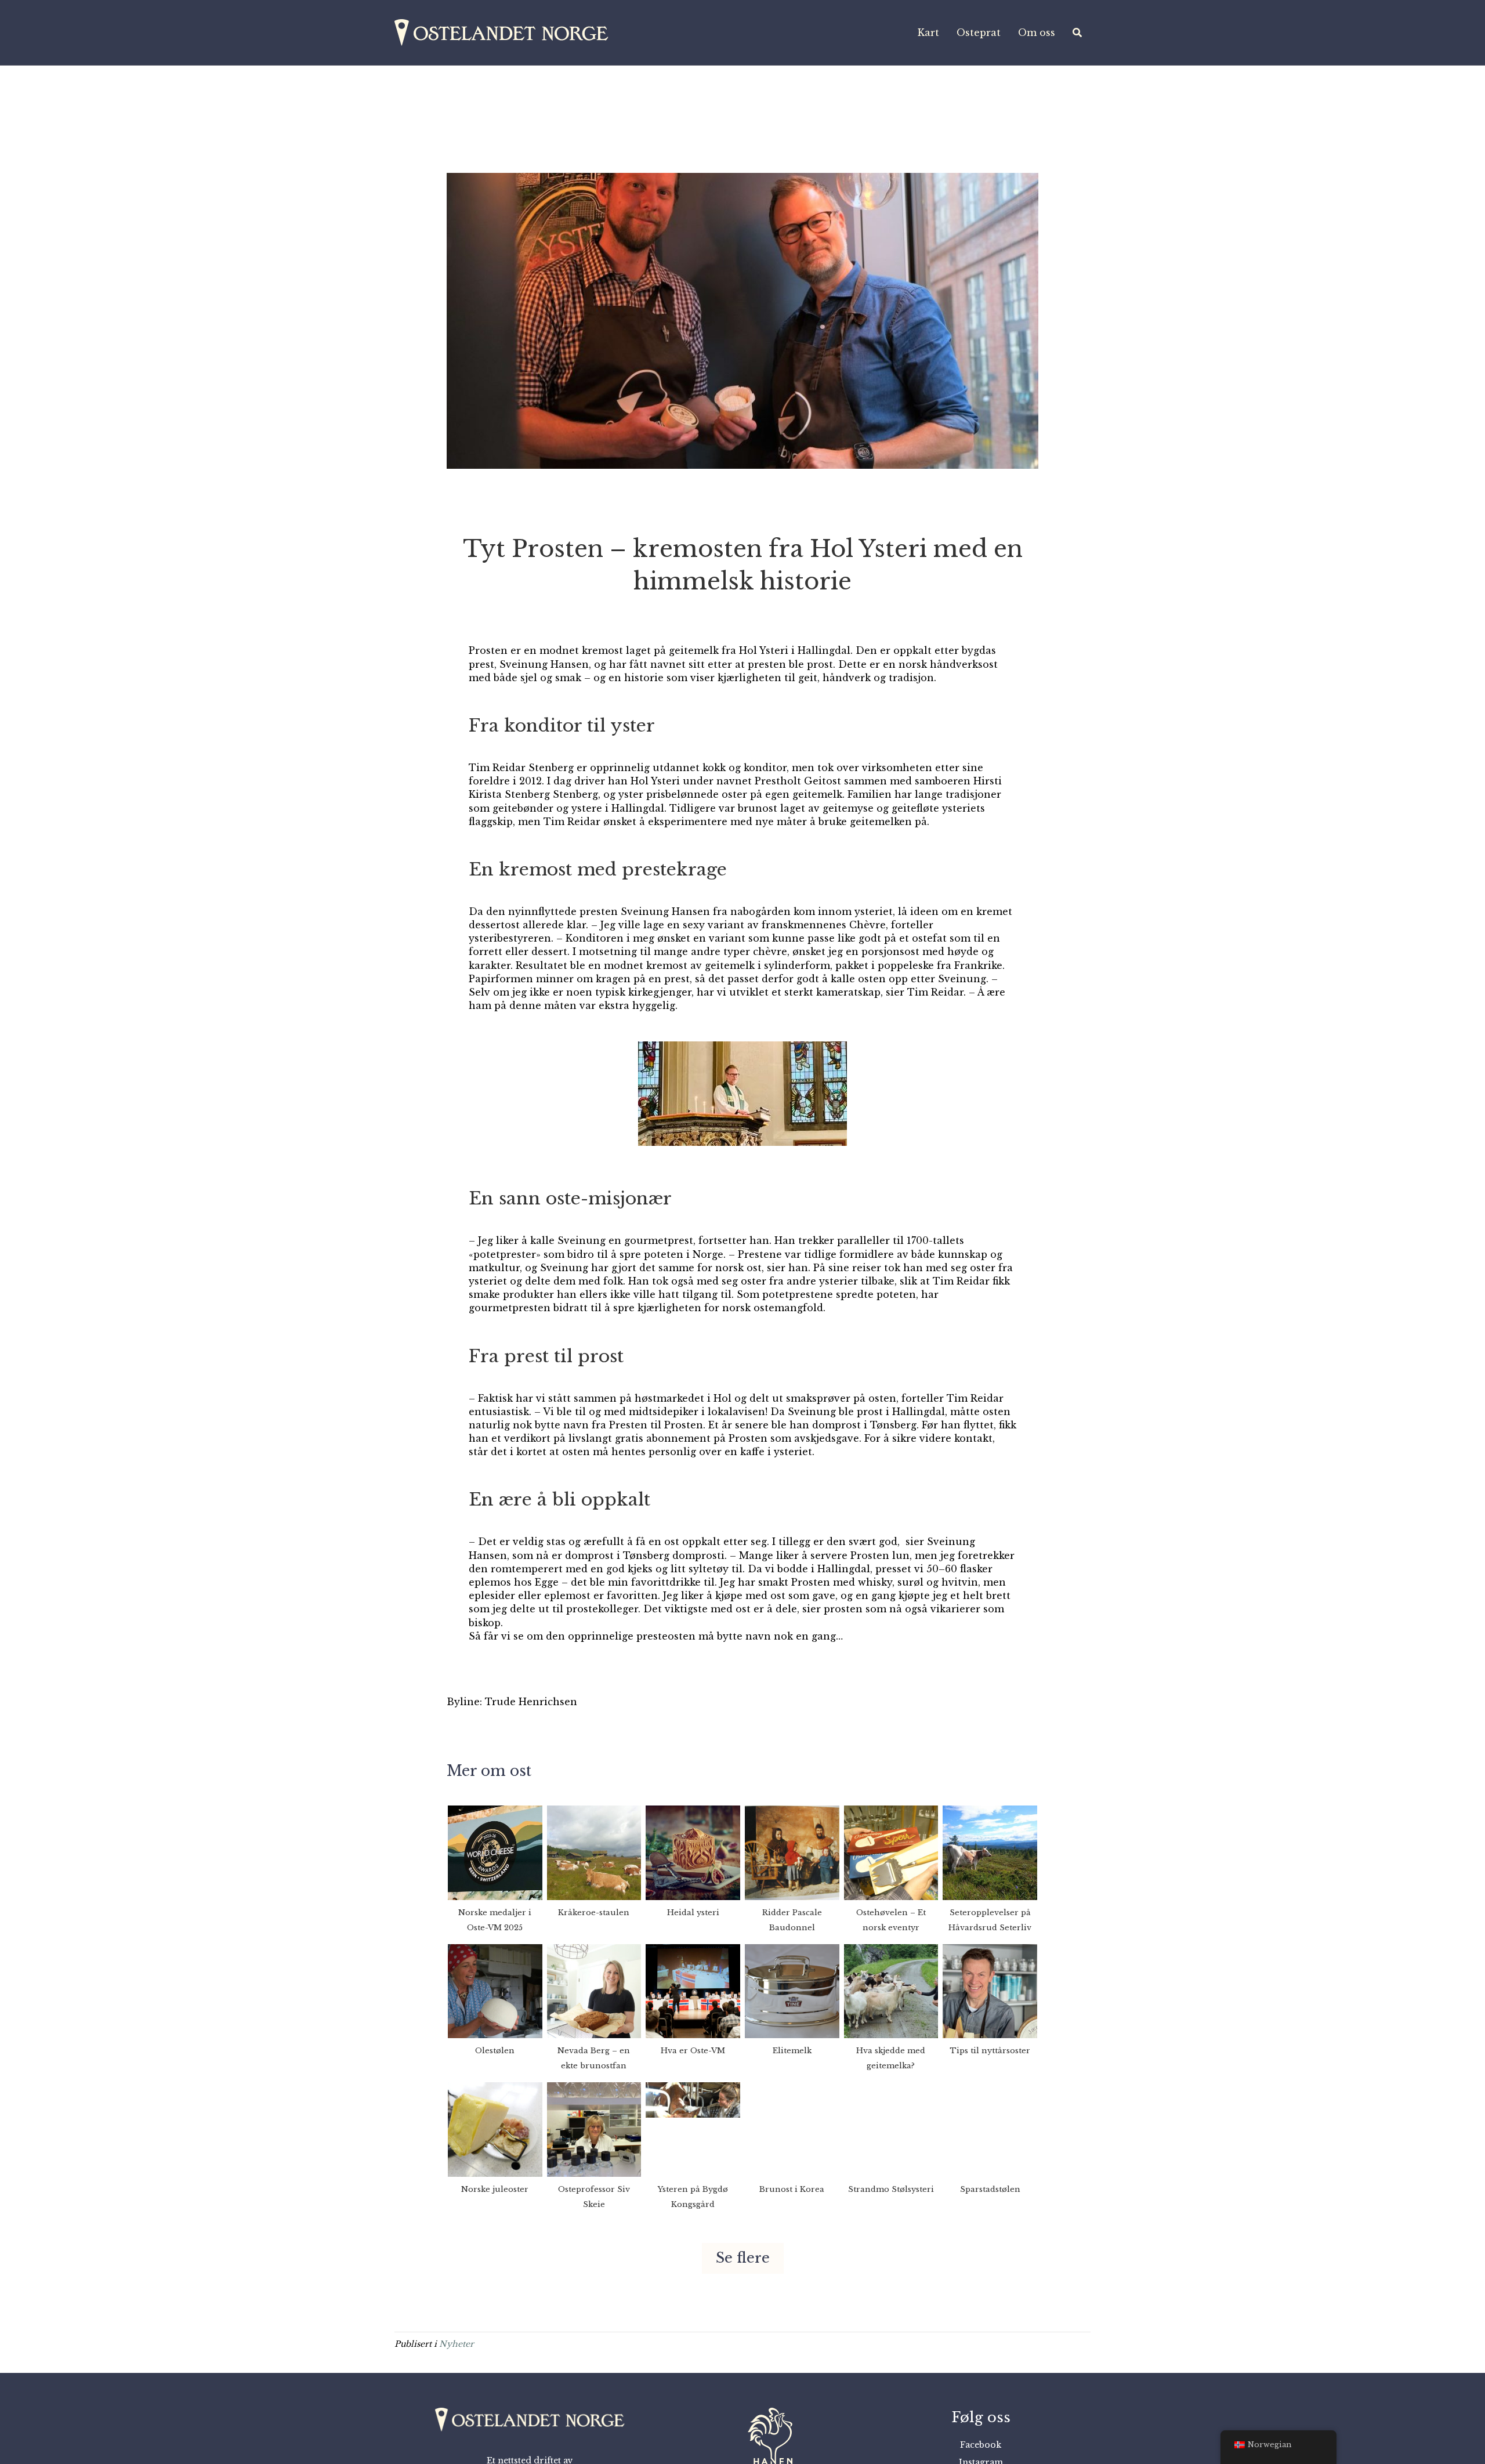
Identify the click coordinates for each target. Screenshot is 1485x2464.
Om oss (1037, 32)
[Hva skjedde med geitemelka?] (891, 1991)
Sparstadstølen (990, 2189)
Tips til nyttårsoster (990, 2051)
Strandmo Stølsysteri (891, 2189)
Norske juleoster (495, 2189)
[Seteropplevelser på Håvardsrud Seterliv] (990, 1852)
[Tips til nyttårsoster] (990, 1991)
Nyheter (457, 2344)
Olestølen (495, 2051)
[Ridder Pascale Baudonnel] (792, 1852)
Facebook (981, 2445)
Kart (928, 32)
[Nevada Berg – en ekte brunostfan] (594, 1991)
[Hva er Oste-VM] (693, 1991)
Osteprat (979, 32)
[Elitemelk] (792, 1991)
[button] (743, 2258)
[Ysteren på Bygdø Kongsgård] (693, 2129)
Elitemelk (792, 2051)
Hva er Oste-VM (693, 2051)
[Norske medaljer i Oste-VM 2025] (495, 1852)
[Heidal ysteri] (693, 1852)
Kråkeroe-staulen (594, 1913)
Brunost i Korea (792, 2189)
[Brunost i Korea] (792, 2129)
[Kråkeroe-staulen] (594, 1852)
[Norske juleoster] (495, 2129)
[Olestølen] (495, 1991)
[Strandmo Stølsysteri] (891, 2129)
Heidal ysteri (693, 1913)
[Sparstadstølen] (990, 2129)
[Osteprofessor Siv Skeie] (594, 2129)
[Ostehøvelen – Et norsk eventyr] (891, 1852)
